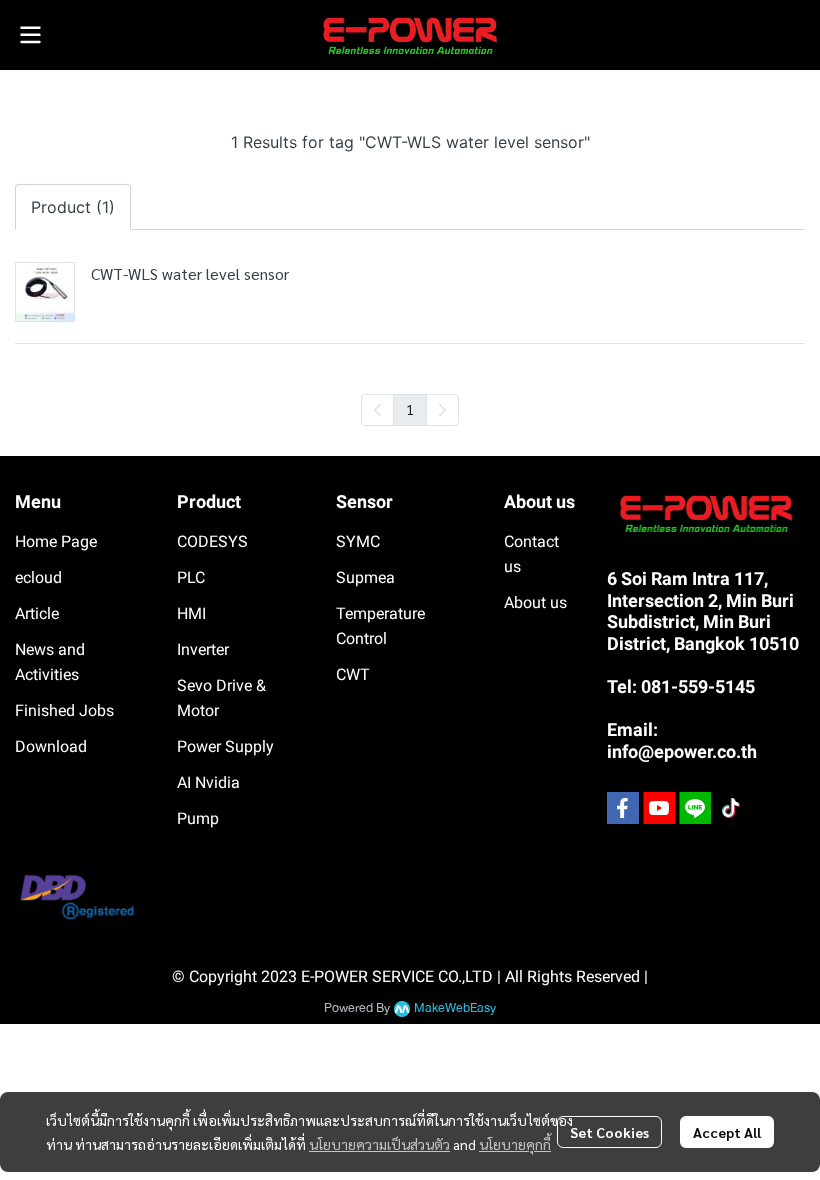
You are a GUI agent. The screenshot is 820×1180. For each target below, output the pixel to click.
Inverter (203, 649)
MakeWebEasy (455, 1008)
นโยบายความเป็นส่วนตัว (379, 1144)
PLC (191, 577)
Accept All (727, 1132)
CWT (353, 674)
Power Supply (225, 746)
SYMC (358, 541)
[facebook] (623, 808)
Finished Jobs (64, 710)
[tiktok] (731, 808)
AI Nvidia (208, 782)
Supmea (365, 577)
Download (51, 746)
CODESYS (212, 541)
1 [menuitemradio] (410, 409)
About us (535, 602)
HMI (191, 613)
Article (37, 613)
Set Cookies (609, 1132)
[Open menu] (30, 35)
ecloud (38, 577)
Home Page (56, 541)
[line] (695, 808)
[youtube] (659, 808)
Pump (198, 818)
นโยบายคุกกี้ (515, 1144)
